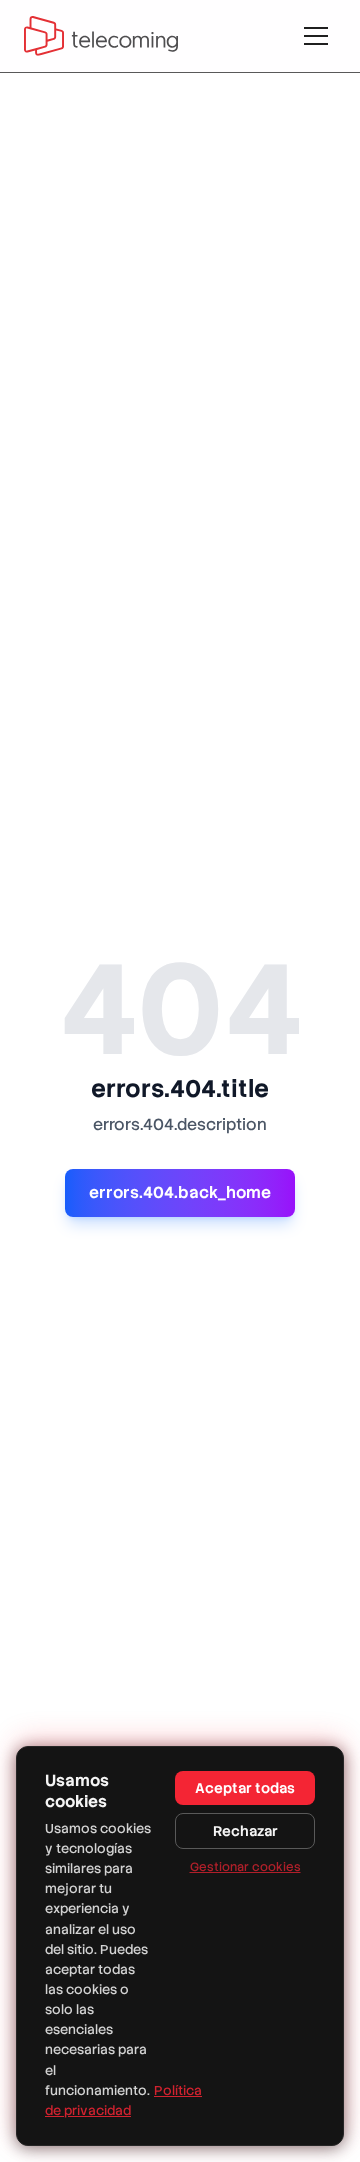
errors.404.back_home (180, 1192)
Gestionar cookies (245, 1867)
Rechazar (245, 1831)
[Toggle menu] (316, 36)
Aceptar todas (245, 1788)
